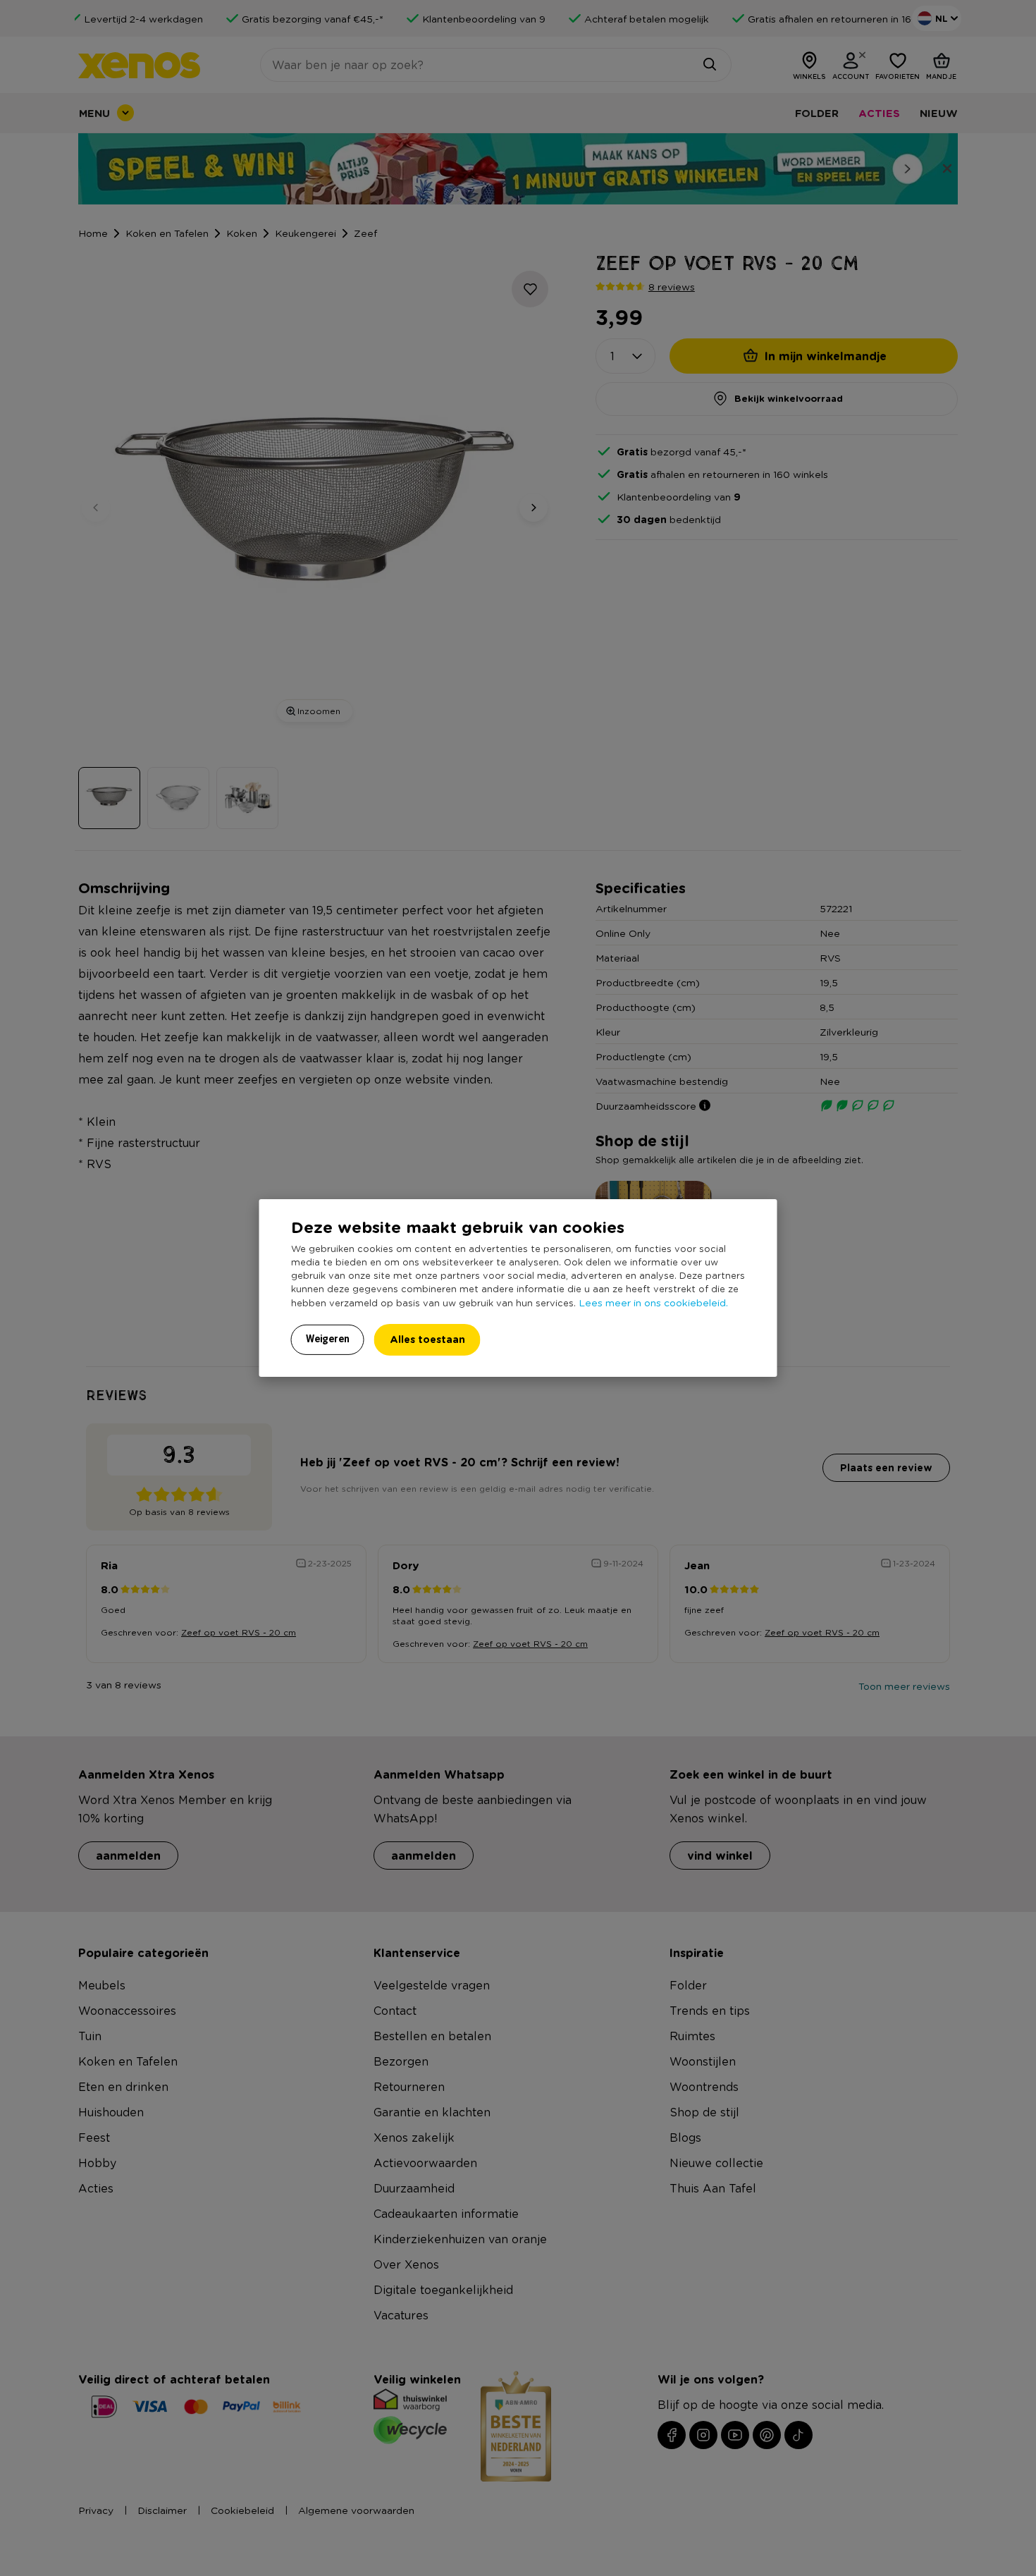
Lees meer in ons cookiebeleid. (653, 1302)
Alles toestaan (427, 1339)
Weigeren (328, 1339)
